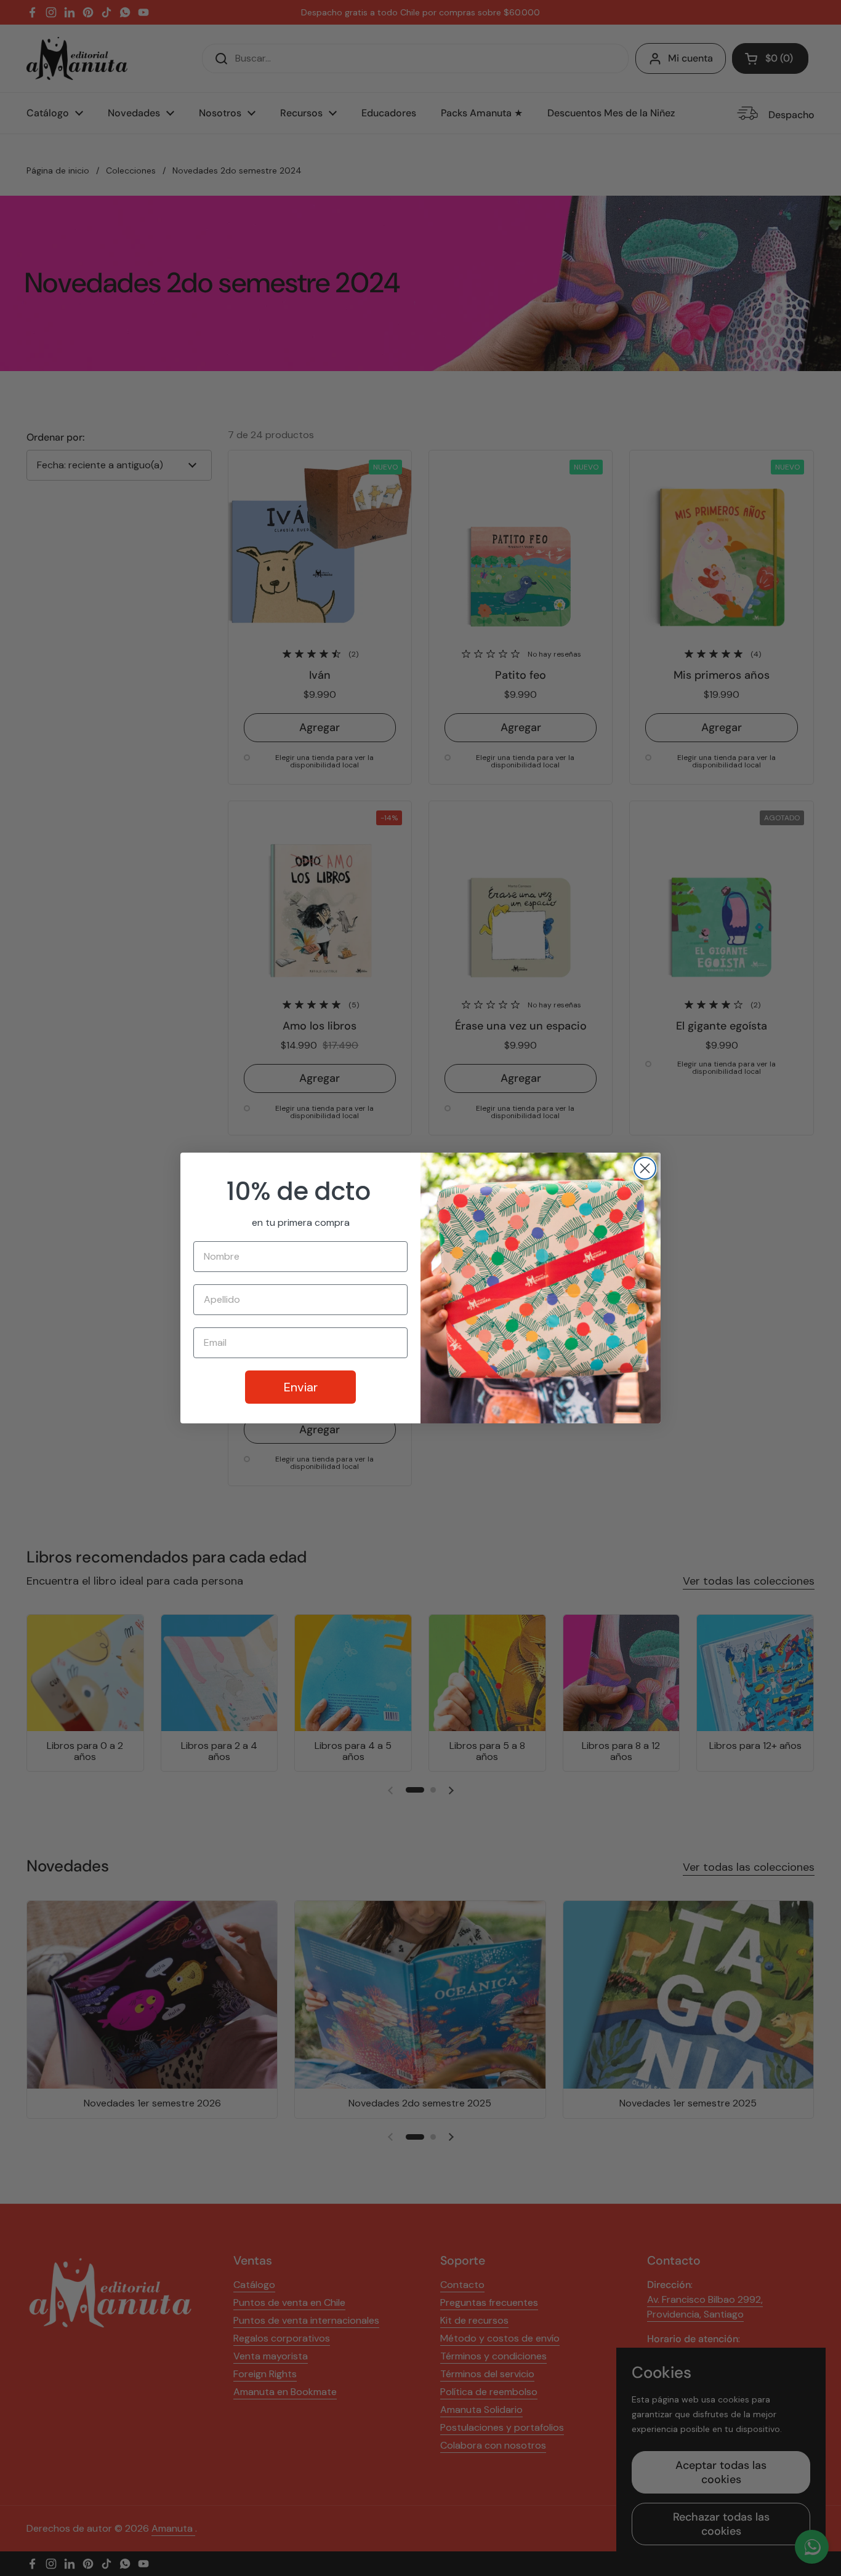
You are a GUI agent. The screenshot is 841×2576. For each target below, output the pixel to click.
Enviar (301, 1387)
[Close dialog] (645, 1168)
